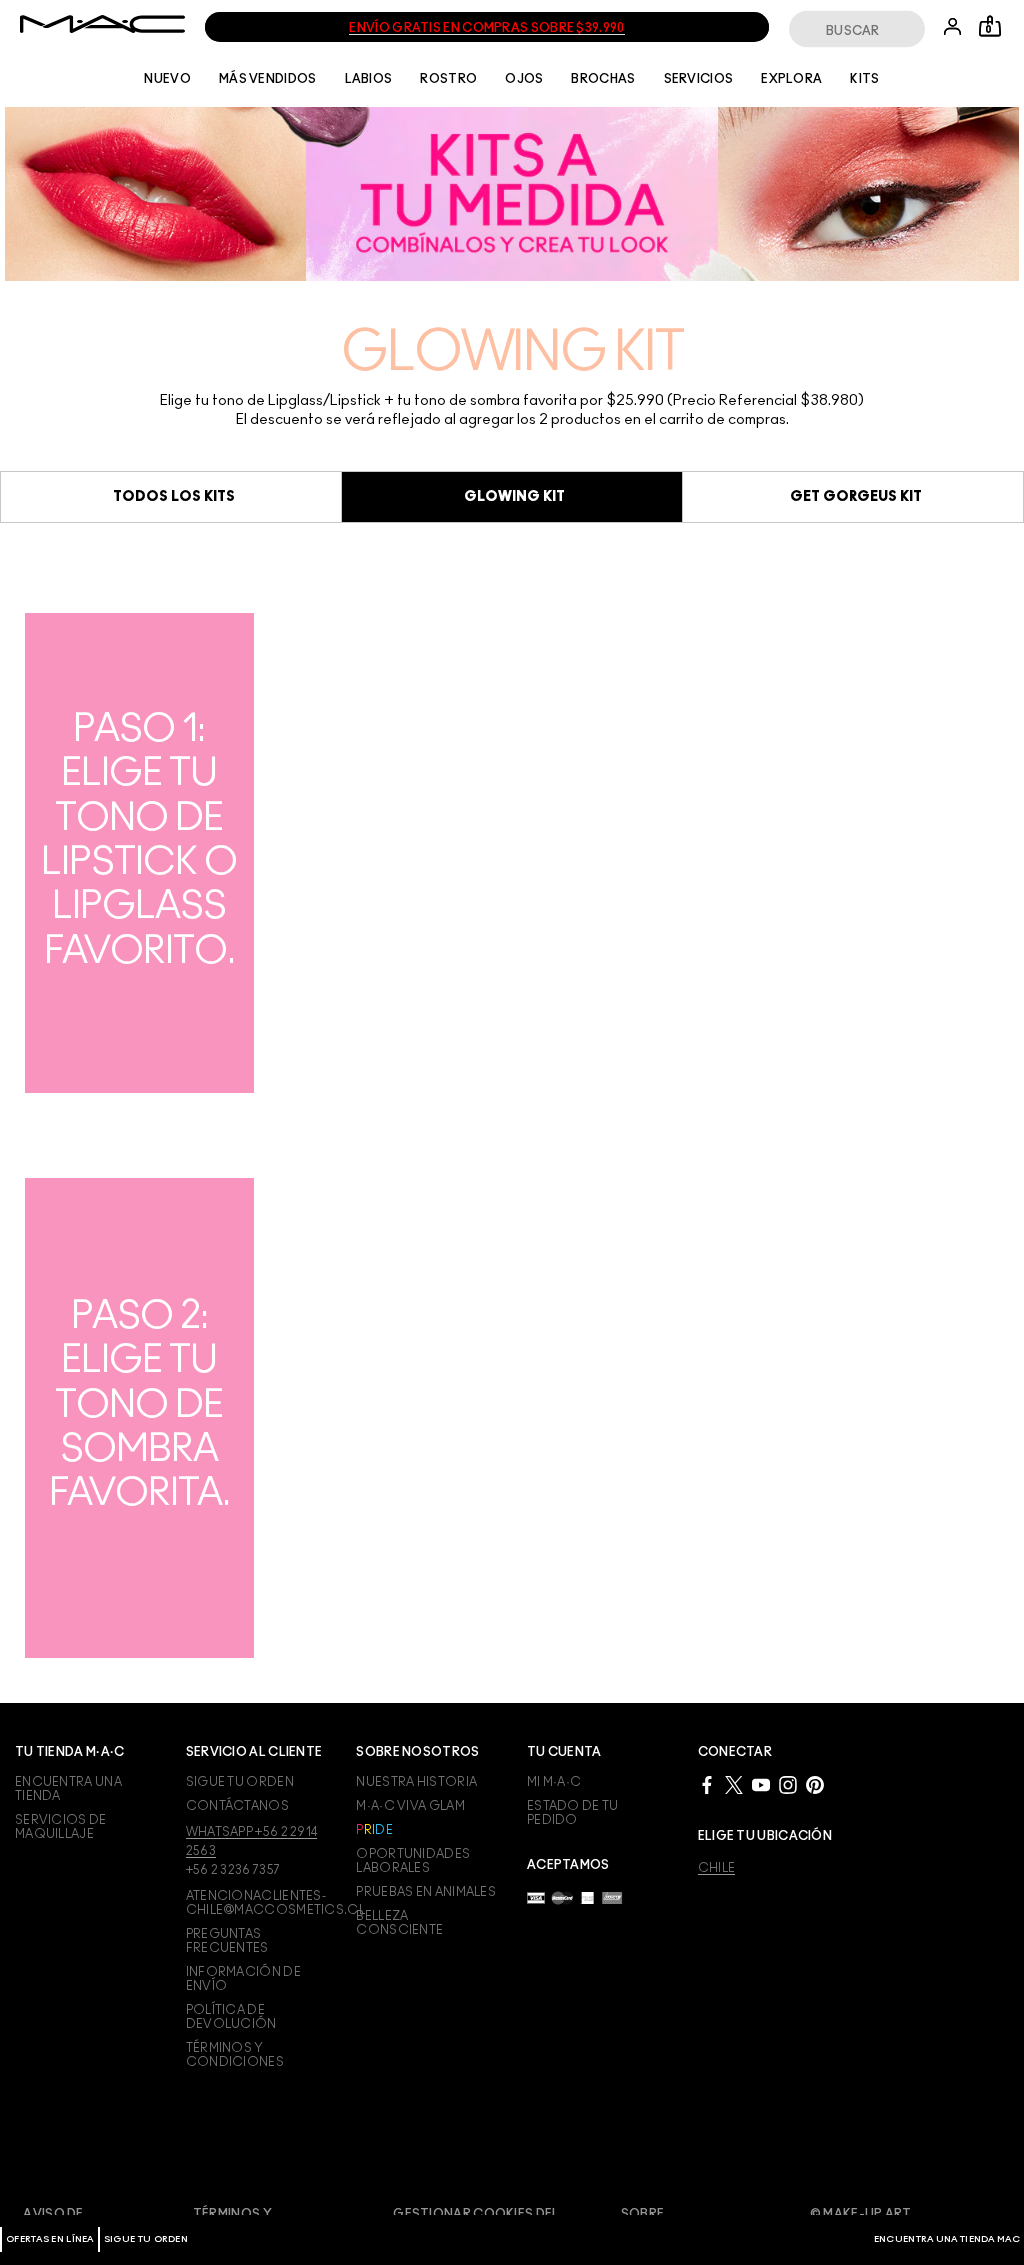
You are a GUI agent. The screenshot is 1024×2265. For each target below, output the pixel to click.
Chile (717, 1868)
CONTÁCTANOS (237, 1806)
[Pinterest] (815, 1784)
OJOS (524, 79)
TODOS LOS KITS (174, 497)
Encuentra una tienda (68, 1789)
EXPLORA (791, 79)
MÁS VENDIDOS (268, 79)
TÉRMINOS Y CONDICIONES (235, 2055)
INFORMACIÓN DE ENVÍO (243, 1979)
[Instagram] (788, 1784)
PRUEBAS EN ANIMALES (426, 1892)
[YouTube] (761, 1784)
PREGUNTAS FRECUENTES (227, 1941)
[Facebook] (707, 1784)
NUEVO (167, 79)
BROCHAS (603, 79)
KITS (864, 79)
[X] (734, 1784)
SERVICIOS (699, 79)
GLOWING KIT (514, 497)
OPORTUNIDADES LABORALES (413, 1861)
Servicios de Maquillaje (61, 1827)
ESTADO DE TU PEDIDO (573, 1813)
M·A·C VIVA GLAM (410, 1806)
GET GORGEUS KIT (856, 497)
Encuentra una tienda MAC (947, 2239)
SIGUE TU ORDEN (146, 2239)
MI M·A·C (554, 1782)
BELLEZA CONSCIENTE (399, 1923)
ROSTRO (448, 79)
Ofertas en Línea (50, 2239)
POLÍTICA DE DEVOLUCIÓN (231, 2017)
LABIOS (369, 79)
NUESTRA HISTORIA (416, 1782)
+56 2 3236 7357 (233, 1870)
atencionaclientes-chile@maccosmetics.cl (256, 1903)
